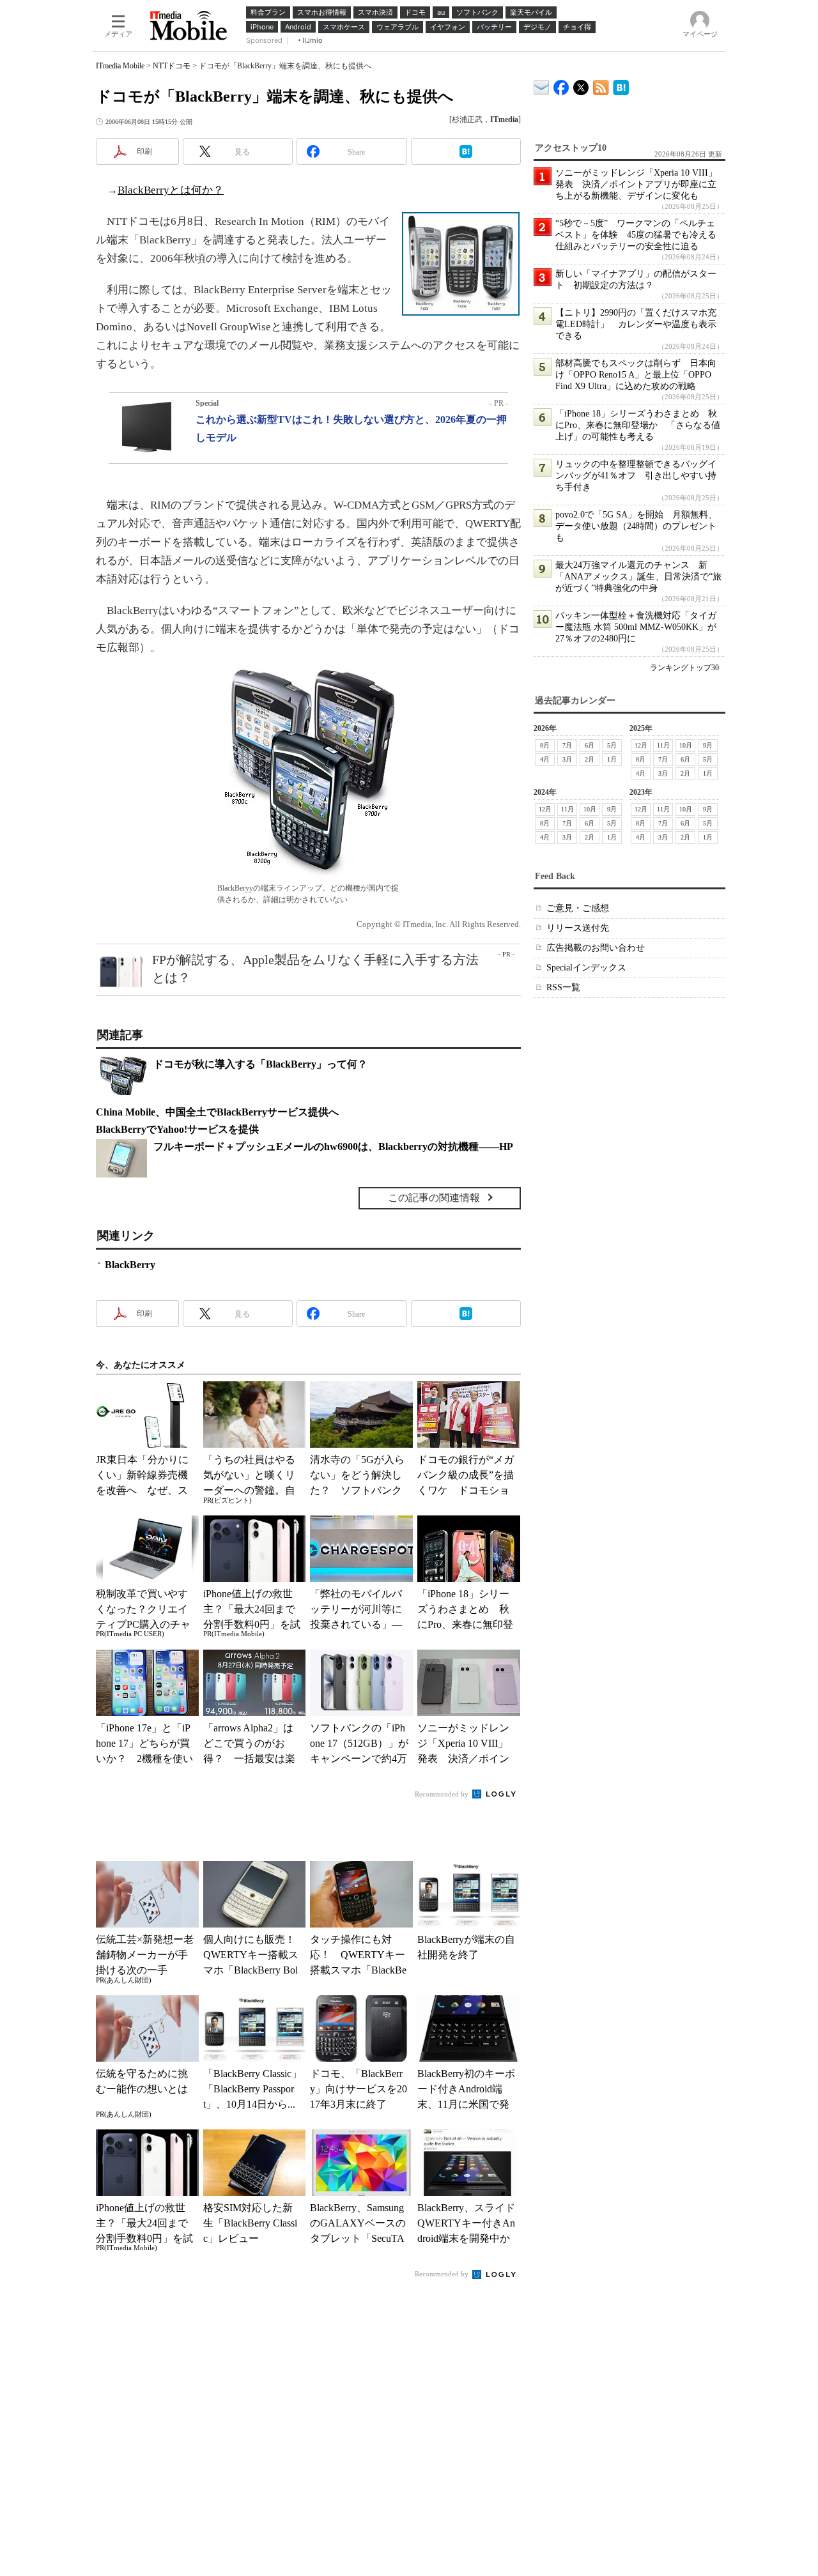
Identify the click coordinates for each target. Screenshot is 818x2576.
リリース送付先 (578, 928)
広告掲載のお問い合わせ (596, 948)
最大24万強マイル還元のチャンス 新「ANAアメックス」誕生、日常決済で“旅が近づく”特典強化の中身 (638, 577)
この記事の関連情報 (434, 1198)
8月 (545, 745)
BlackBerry (130, 1265)
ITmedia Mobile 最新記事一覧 (601, 85)
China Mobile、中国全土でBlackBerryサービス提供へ (217, 1112)
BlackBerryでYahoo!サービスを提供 (177, 1129)
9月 (708, 745)
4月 (545, 759)
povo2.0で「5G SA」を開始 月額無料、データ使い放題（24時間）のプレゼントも (636, 526)
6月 (590, 745)
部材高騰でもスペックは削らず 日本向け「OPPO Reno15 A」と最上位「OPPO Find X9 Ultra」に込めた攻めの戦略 (636, 375)
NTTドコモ (172, 66)
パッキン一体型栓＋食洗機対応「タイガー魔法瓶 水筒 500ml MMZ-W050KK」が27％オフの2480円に (636, 627)
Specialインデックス (586, 968)
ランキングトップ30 (684, 668)
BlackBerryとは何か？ (171, 190)
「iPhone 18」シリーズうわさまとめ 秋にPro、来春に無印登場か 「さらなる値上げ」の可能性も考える (638, 425)
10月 (686, 745)
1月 (612, 759)
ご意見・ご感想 (578, 908)
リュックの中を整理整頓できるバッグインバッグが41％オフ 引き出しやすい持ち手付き (636, 476)
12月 (641, 745)
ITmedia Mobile (120, 66)
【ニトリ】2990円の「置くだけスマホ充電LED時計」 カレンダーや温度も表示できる (636, 324)
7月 (567, 745)
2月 (590, 759)
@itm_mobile (581, 85)
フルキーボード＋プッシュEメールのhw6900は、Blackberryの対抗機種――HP (333, 1146)
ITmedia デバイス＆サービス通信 (542, 85)
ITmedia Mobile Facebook (561, 85)
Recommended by (443, 1794)
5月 (612, 745)
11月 (663, 745)
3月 (567, 759)
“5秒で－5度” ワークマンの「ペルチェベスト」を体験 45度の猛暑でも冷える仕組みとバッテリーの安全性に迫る (636, 235)
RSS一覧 (563, 987)
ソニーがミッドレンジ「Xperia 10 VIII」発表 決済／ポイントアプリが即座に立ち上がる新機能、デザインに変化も (636, 184)
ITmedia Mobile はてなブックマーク (621, 85)
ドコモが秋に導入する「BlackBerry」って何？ (260, 1064)
